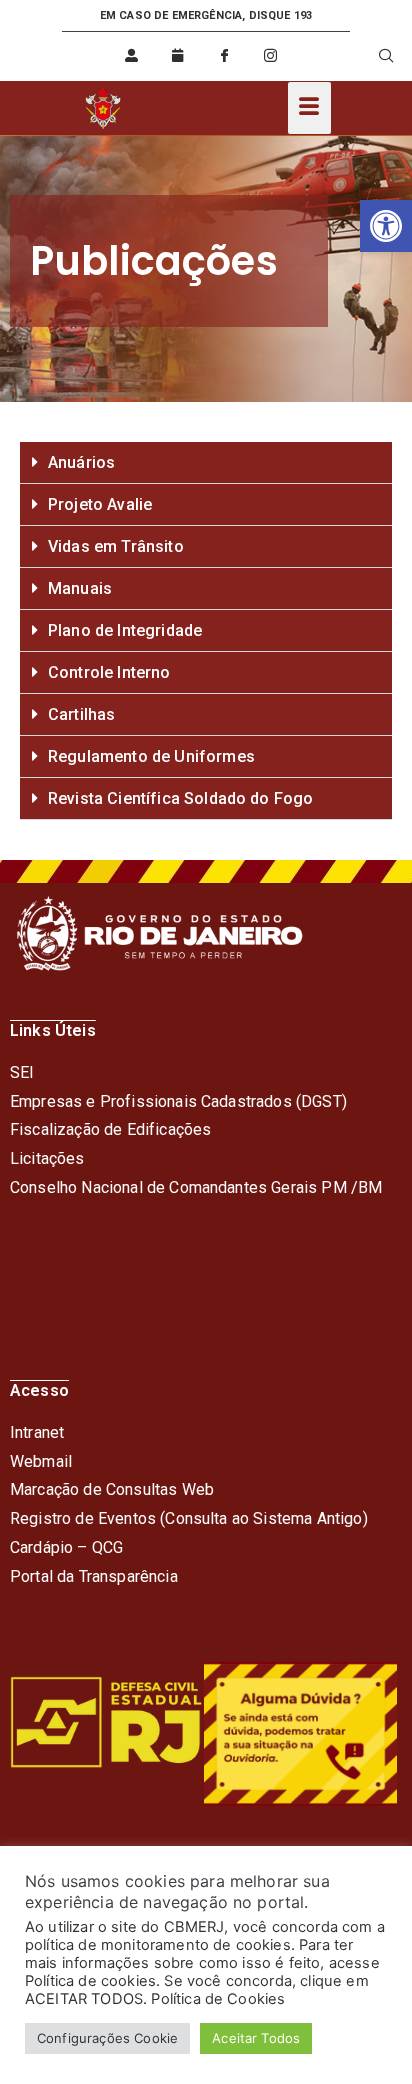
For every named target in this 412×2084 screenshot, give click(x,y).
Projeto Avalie (100, 504)
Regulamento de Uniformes (151, 756)
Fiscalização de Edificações (110, 1129)
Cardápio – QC (61, 1547)
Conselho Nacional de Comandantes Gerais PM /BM (196, 1187)
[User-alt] (132, 56)
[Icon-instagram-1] (270, 56)
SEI (22, 1072)
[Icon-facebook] (224, 56)
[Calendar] (178, 56)
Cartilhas (81, 714)
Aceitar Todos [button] (256, 2038)
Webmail (41, 1461)
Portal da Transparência (94, 1576)
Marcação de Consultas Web (112, 1489)
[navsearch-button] (375, 56)
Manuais (80, 588)
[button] (386, 226)
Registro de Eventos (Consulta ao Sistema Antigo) (189, 1518)
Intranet (37, 1432)
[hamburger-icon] (309, 108)
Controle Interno (109, 672)
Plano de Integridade (125, 630)
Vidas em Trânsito (116, 546)
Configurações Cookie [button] (107, 2038)
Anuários (81, 462)
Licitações (47, 1158)
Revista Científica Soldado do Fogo (180, 798)
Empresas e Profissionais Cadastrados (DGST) (178, 1101)
